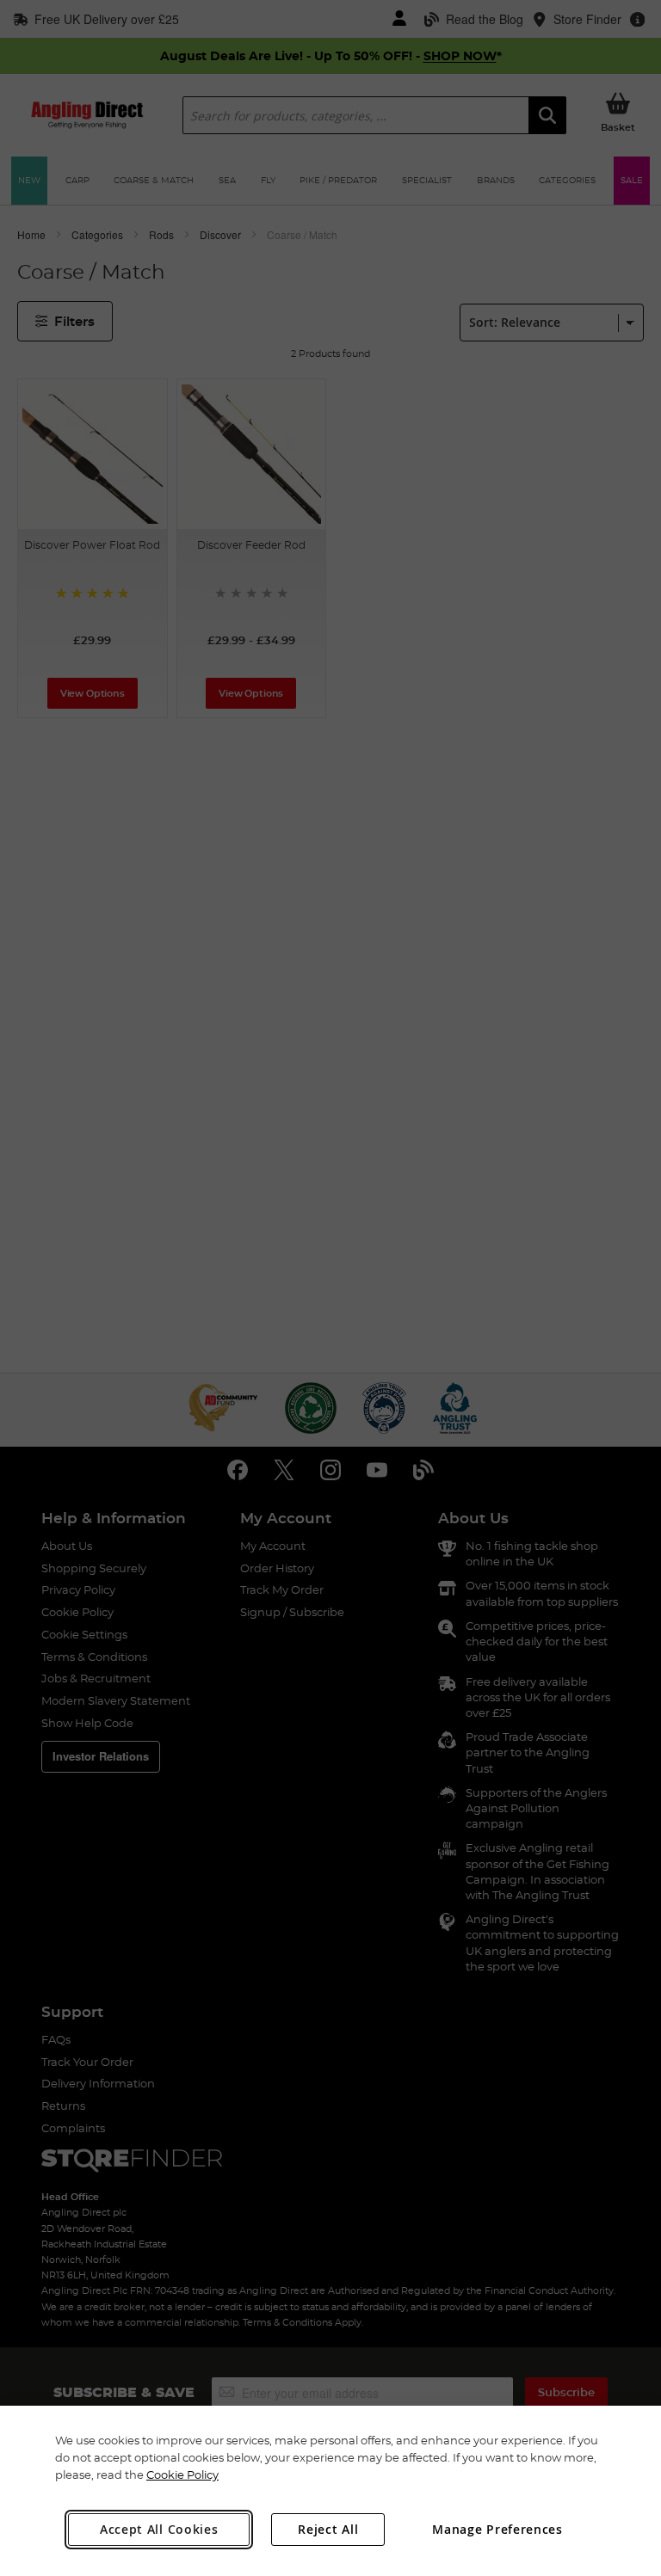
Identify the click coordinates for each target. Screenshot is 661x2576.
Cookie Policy (182, 2475)
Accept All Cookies (159, 2529)
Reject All (328, 2529)
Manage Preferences (497, 2529)
